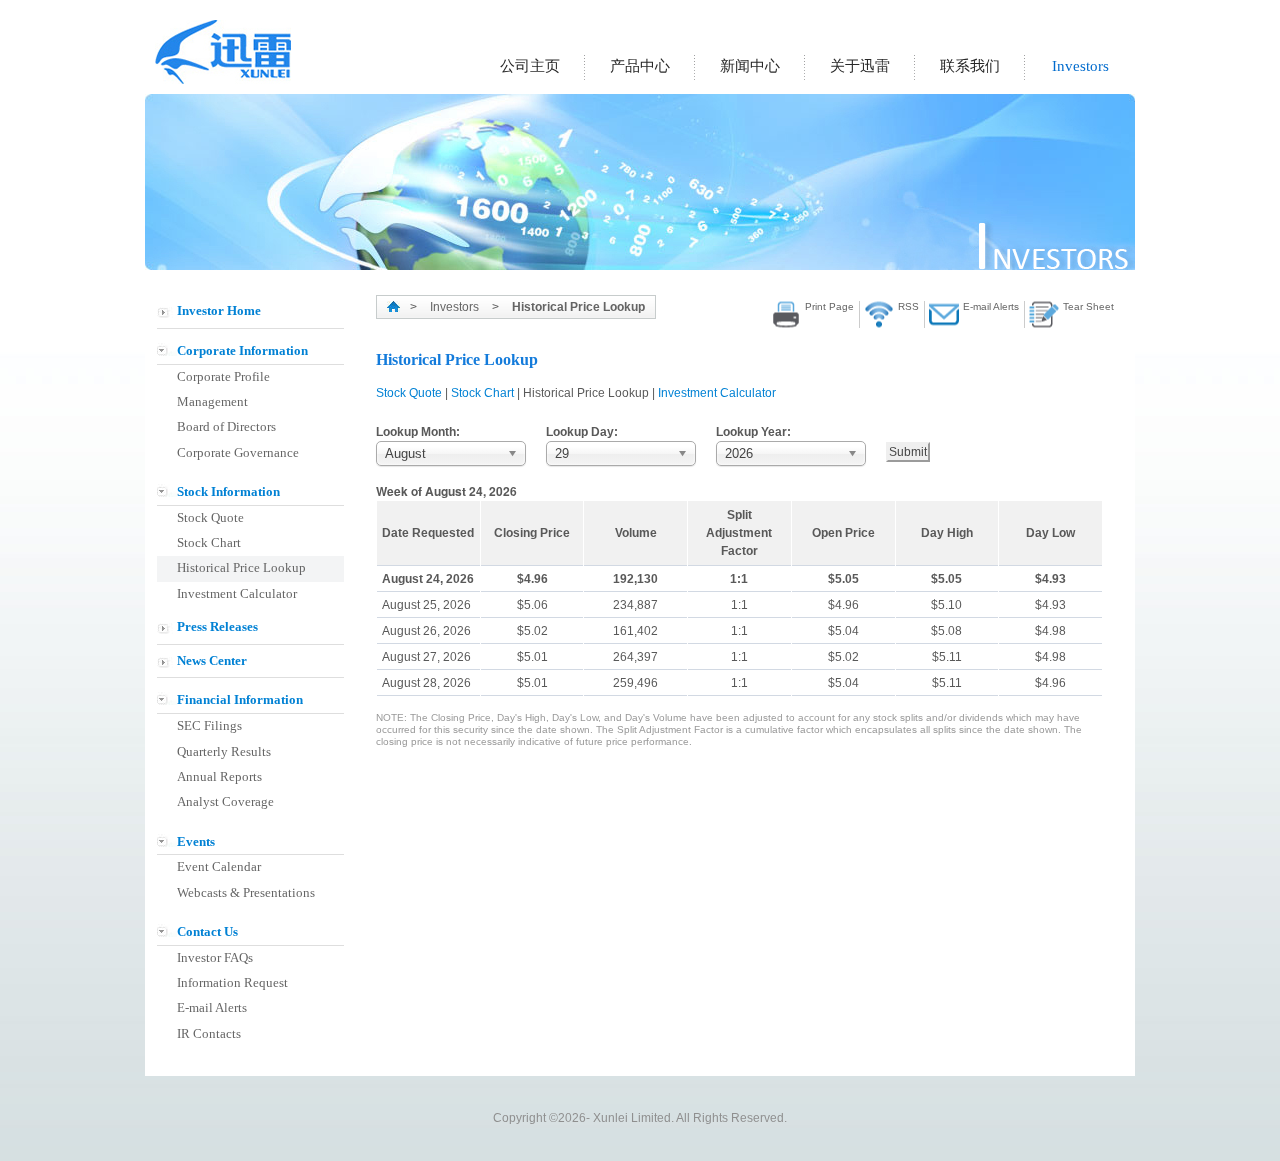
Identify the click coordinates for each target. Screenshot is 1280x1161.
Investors (1080, 66)
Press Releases (217, 626)
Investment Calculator (237, 593)
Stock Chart (209, 542)
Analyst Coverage (225, 801)
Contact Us (207, 931)
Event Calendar (219, 866)
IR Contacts (209, 1033)
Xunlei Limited (226, 52)
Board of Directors (226, 426)
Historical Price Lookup (241, 567)
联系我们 (970, 66)
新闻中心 (750, 66)
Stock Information (228, 491)
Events (196, 841)
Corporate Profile (223, 376)
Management (212, 401)
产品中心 (640, 66)
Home (393, 306)
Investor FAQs (215, 957)
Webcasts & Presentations (246, 892)
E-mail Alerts (212, 1007)
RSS (908, 306)
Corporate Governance (238, 452)
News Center (212, 660)
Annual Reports (219, 776)
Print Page (829, 306)
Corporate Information (242, 350)
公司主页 (530, 66)
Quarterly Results (224, 751)
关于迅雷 (860, 66)
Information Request (232, 982)
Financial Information (240, 699)
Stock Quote (210, 517)
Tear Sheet (1088, 306)
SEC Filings (209, 725)
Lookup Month (416, 432)
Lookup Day (580, 432)
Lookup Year (751, 432)
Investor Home (219, 310)
